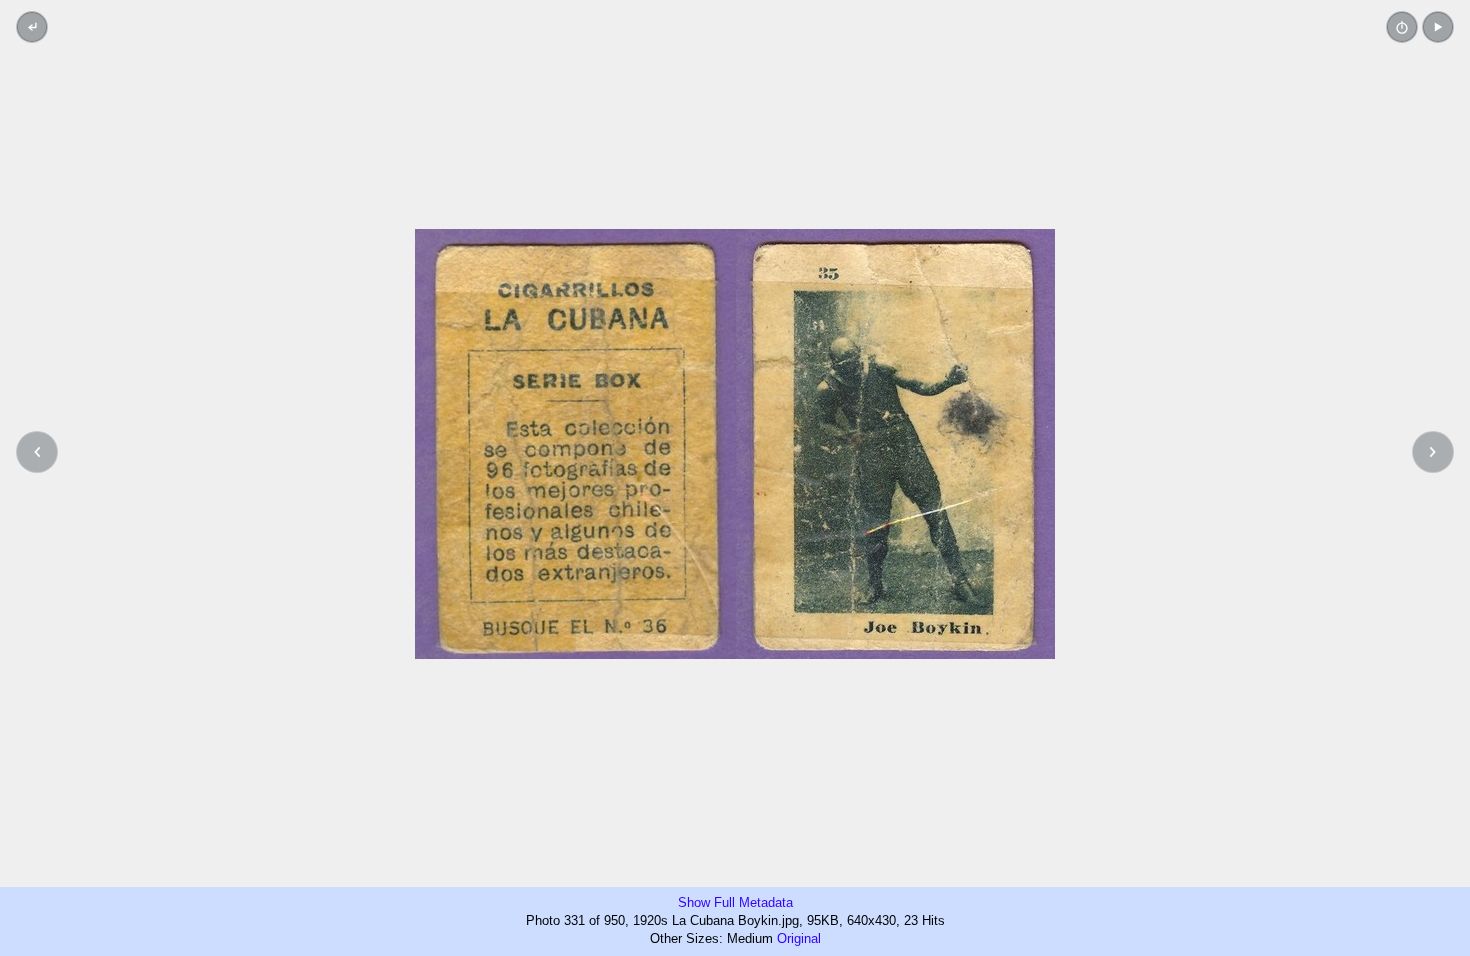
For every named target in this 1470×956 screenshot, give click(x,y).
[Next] (1433, 452)
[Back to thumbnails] (32, 27)
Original (799, 938)
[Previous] (37, 452)
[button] (1438, 27)
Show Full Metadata (735, 902)
